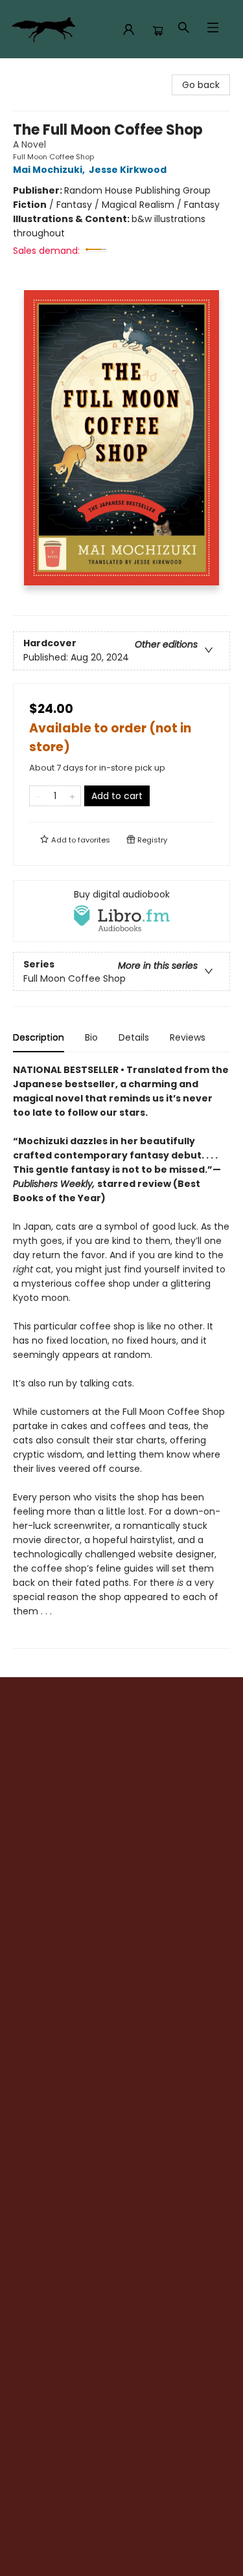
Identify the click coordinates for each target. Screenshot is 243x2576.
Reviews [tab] (188, 1037)
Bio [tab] (91, 1037)
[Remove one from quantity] (38, 796)
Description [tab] (39, 1037)
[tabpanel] (121, 1356)
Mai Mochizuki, (50, 170)
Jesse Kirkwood (128, 170)
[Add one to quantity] (72, 796)
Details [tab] (134, 1037)
